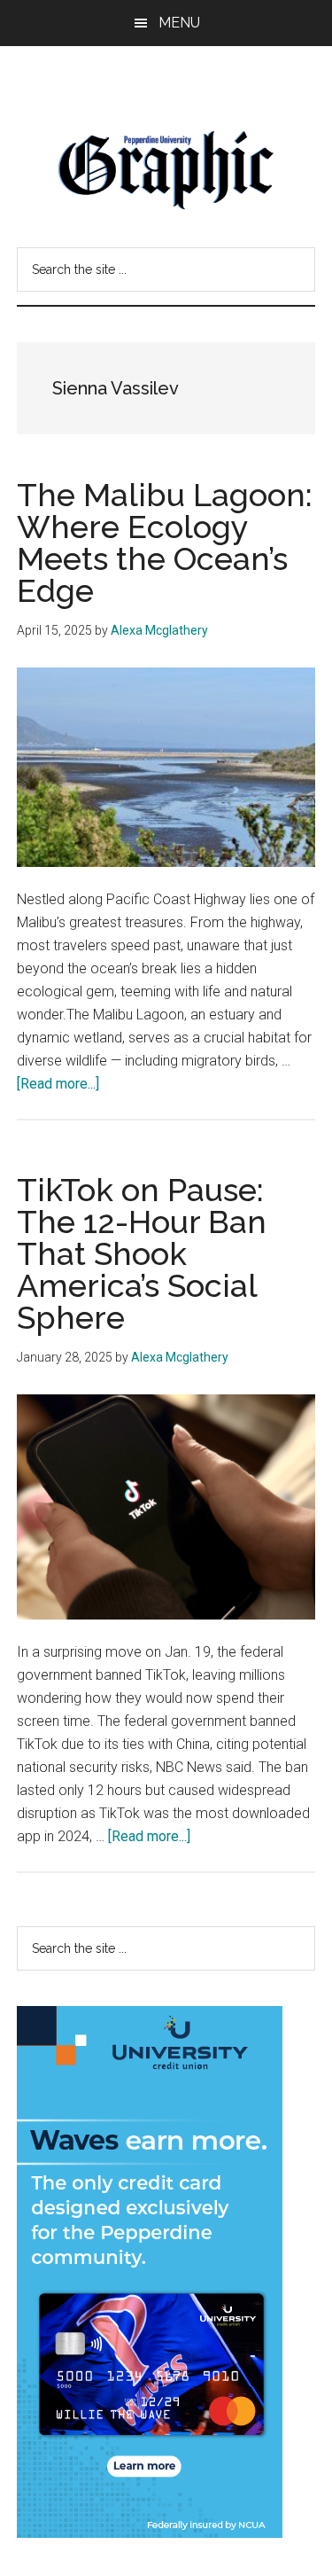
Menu (179, 23)
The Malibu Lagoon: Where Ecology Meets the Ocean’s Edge (165, 543)
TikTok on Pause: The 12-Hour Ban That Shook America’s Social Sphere (142, 1253)
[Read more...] (58, 1084)
